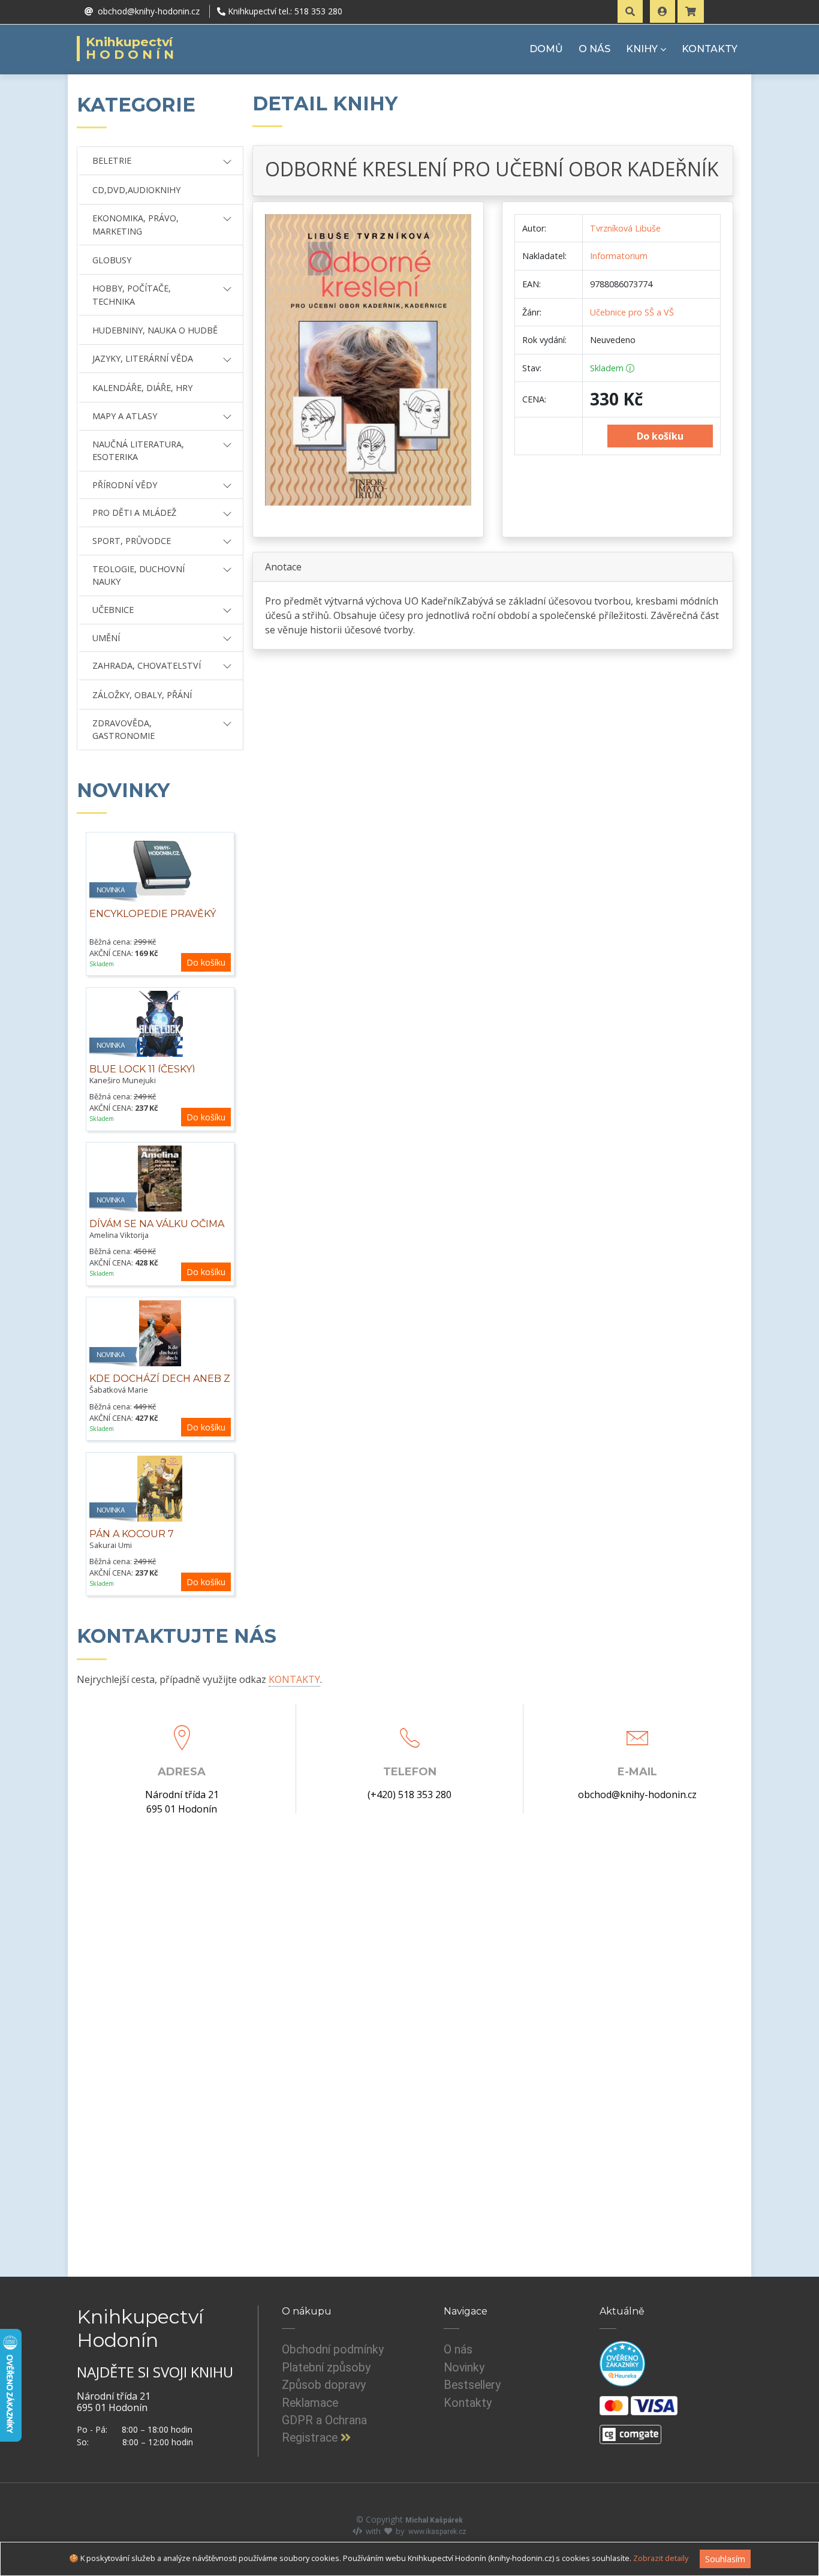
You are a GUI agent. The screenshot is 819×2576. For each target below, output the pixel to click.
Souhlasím (725, 2559)
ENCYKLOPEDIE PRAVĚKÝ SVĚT (153, 920)
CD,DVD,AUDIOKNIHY (136, 190)
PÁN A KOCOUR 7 (132, 1534)
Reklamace (310, 2403)
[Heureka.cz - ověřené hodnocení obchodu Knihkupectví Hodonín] (622, 2364)
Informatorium (619, 256)
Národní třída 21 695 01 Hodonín (182, 1802)
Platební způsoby (326, 2368)
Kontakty (468, 2403)
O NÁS (594, 49)
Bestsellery (472, 2385)
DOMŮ (546, 49)
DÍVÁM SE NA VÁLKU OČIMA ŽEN (157, 1230)
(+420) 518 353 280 (409, 1795)
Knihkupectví (132, 49)
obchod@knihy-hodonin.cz (637, 1795)
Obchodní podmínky (333, 2350)
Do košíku (206, 962)
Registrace (311, 2438)
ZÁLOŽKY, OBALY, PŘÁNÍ (142, 695)
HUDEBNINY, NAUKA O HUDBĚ (155, 330)
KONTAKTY (710, 49)
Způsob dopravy (324, 2385)
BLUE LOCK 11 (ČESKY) (142, 1069)
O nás (458, 2350)
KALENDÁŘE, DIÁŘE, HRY (142, 388)
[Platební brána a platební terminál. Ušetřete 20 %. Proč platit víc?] (630, 2430)
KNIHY (642, 49)
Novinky (464, 2368)
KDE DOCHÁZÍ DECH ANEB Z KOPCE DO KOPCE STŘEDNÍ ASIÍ (160, 1391)
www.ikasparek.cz (437, 2532)
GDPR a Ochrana (324, 2420)
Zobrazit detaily (661, 2558)
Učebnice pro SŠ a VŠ (632, 312)
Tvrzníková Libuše (625, 228)
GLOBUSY (112, 260)
